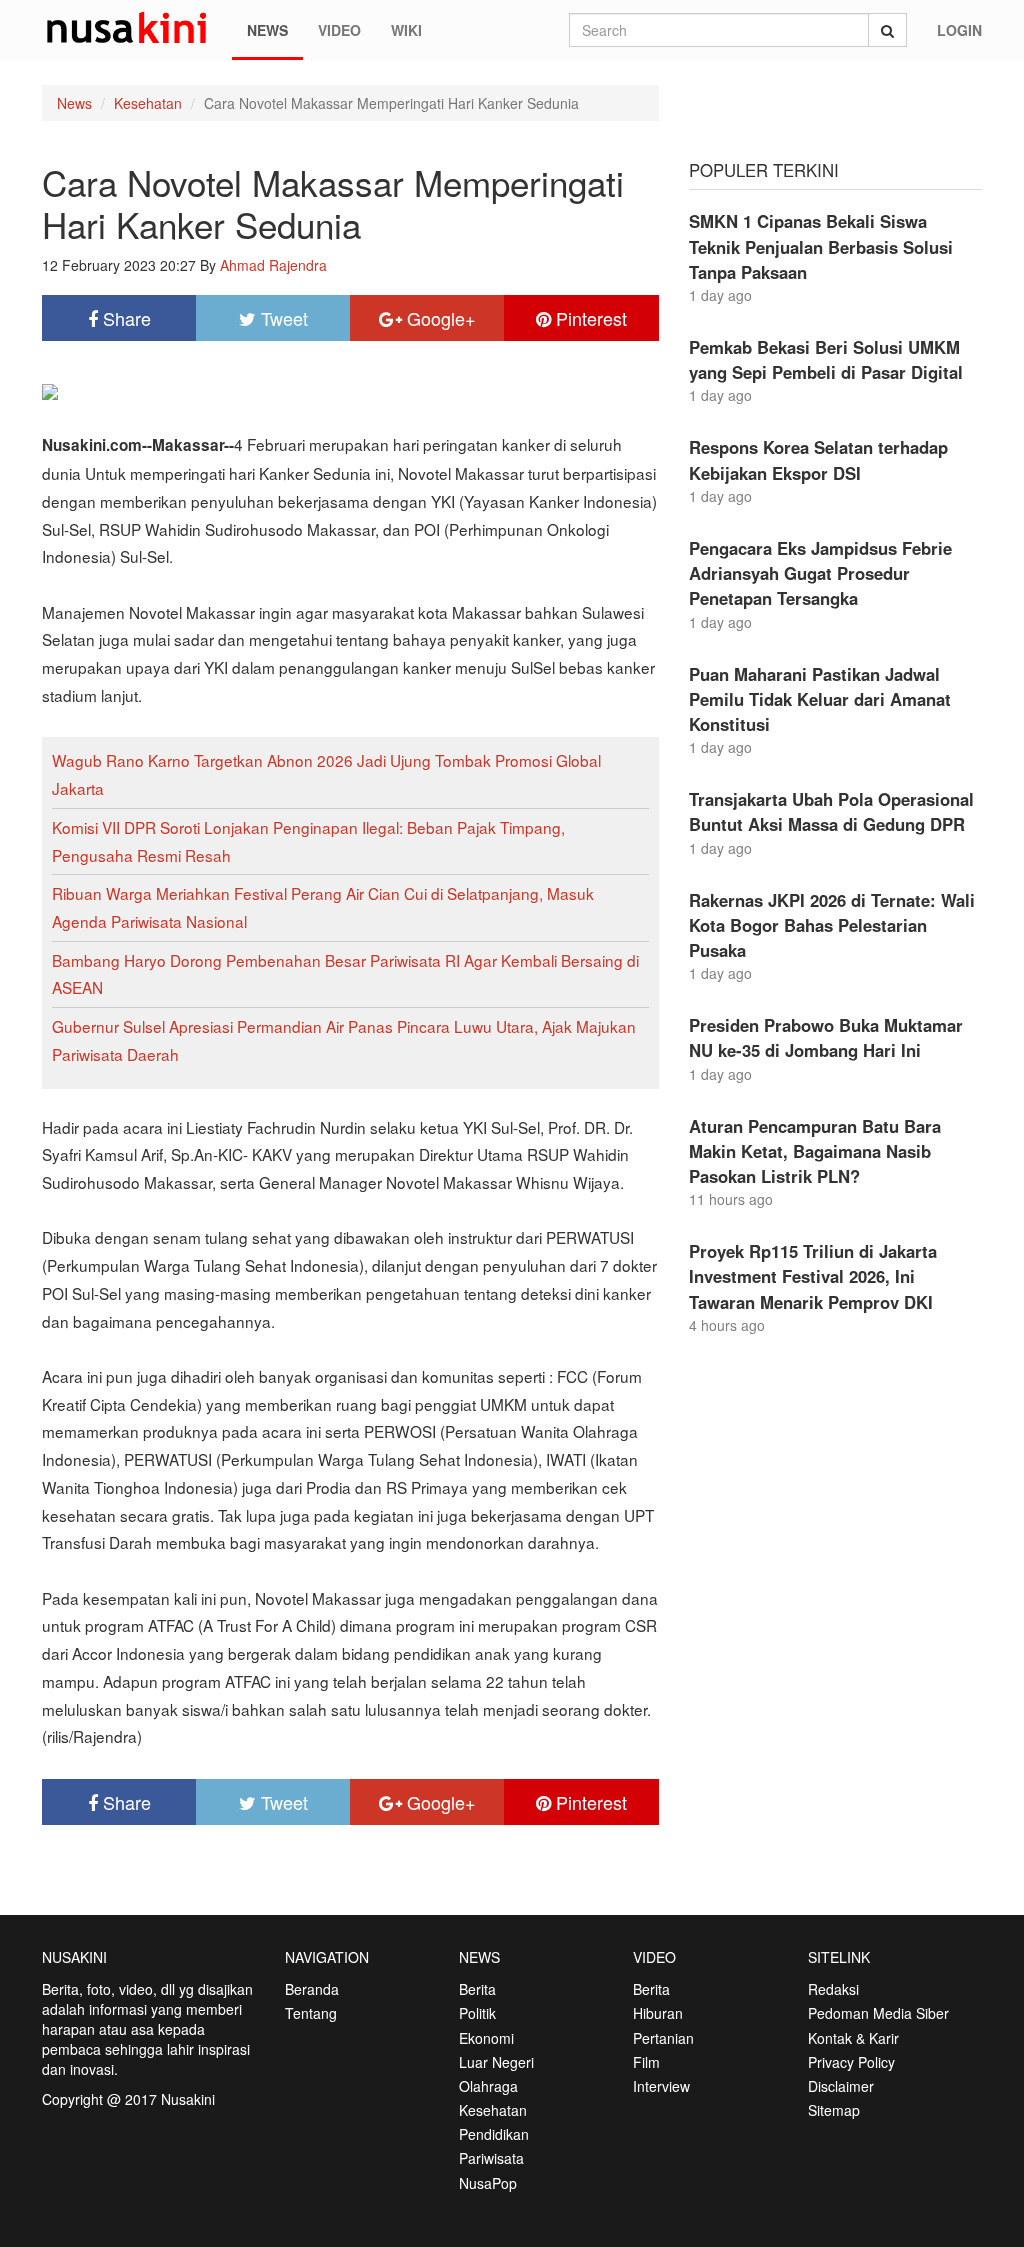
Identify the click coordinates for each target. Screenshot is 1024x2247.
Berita (477, 1989)
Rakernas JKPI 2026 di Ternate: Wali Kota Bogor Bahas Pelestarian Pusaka (832, 925)
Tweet (282, 318)
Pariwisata (491, 2158)
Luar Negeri (496, 2062)
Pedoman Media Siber (878, 2013)
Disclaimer (841, 2086)
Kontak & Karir (853, 2038)
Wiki (406, 30)
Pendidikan (494, 2134)
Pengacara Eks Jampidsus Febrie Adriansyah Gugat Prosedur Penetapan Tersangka (820, 573)
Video (339, 30)
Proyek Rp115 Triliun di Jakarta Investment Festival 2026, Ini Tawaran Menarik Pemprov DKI (813, 1276)
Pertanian (663, 2038)
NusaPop (488, 2183)
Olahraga (488, 2086)
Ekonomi (486, 2038)
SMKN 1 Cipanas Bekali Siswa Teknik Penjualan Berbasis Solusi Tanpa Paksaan (821, 246)
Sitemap (834, 2110)
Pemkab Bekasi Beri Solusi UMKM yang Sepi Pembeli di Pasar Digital (826, 359)
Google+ (439, 318)
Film (646, 2062)
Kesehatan (148, 103)
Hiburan (658, 2013)
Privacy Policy (851, 2062)
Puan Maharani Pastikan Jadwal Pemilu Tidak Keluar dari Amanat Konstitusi (820, 699)
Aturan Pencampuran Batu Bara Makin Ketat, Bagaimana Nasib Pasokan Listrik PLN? (815, 1151)
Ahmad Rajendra (273, 265)
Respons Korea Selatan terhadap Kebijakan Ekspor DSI (818, 459)
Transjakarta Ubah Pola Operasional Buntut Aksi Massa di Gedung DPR (831, 811)
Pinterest (589, 318)
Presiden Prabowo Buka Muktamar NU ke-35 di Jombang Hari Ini (826, 1037)
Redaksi (833, 1989)
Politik (477, 2013)
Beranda (312, 1989)
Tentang (311, 2013)
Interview (661, 2086)
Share (124, 318)
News (267, 30)
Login (959, 30)
